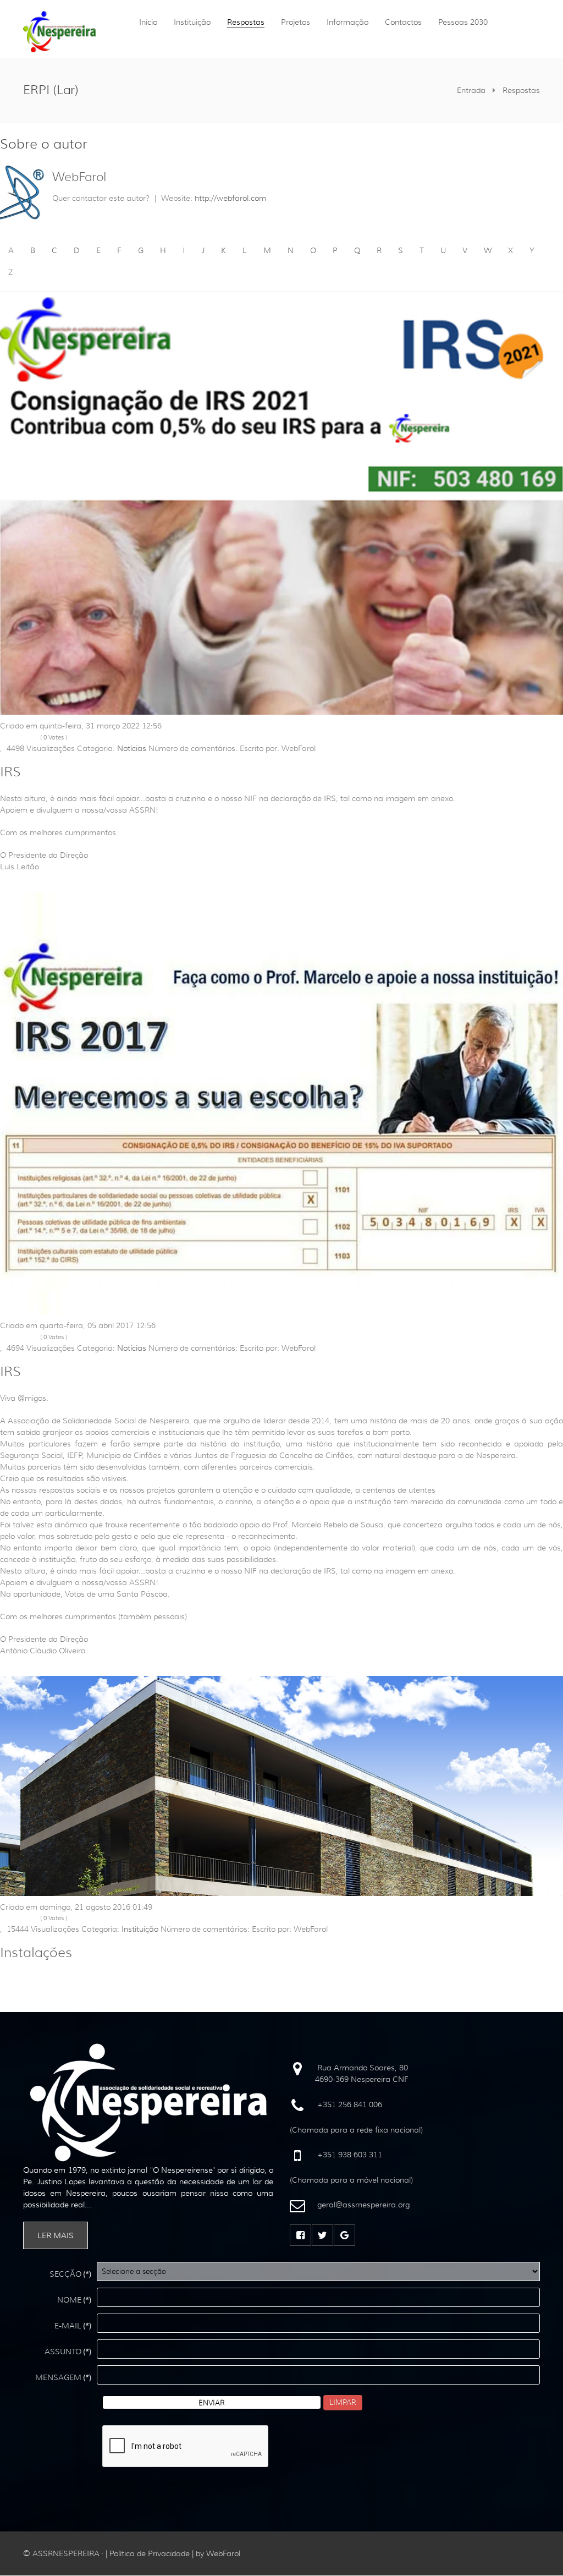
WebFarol (79, 177)
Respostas (246, 22)
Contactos (403, 22)
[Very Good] (35, 738)
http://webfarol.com (230, 198)
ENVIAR (212, 2403)
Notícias (132, 748)
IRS (10, 772)
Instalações (36, 1953)
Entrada (471, 90)
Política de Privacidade (150, 2553)
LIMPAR (343, 2402)
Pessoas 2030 (463, 22)
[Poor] (12, 738)
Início (148, 22)
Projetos (296, 22)
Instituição (192, 22)
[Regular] (19, 738)
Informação (347, 22)
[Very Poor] (4, 738)
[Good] (27, 738)
